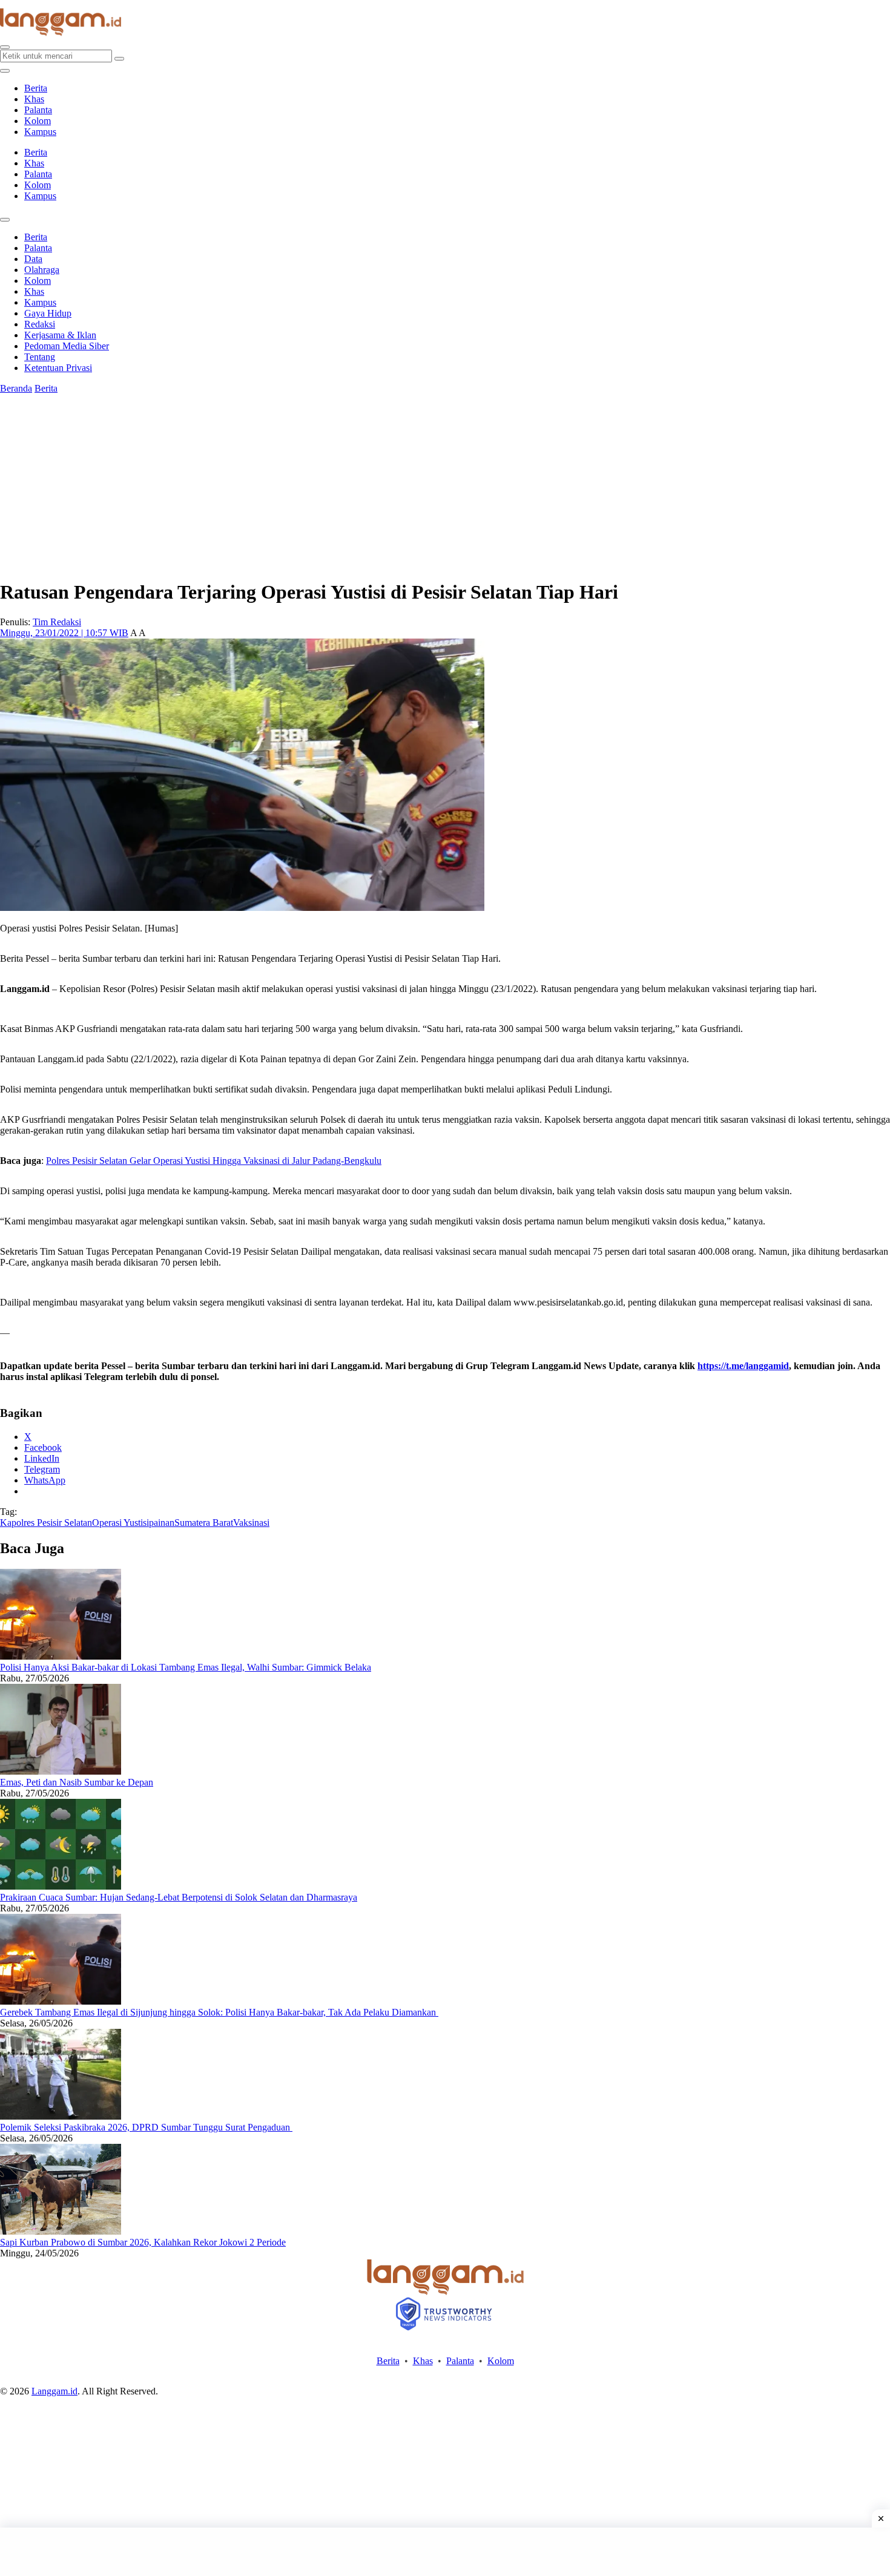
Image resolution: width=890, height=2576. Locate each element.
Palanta (38, 110)
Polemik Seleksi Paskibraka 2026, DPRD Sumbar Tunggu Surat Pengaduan (146, 2127)
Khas (34, 99)
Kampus (40, 132)
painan (162, 1523)
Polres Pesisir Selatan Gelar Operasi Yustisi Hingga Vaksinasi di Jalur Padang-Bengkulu (214, 1161)
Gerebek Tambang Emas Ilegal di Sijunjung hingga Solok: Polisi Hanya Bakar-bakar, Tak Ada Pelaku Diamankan (219, 2012)
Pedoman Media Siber (67, 346)
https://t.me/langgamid (743, 1366)
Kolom (38, 121)
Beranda (16, 388)
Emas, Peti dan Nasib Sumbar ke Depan (77, 1782)
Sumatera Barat (204, 1523)
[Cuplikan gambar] (61, 1656)
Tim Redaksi (57, 622)
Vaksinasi (251, 1523)
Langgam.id (54, 2391)
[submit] (119, 59)
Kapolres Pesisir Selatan (46, 1523)
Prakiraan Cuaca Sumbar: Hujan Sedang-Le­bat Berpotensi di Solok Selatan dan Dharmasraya (179, 1897)
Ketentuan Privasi (58, 368)
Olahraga (42, 270)
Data (33, 259)
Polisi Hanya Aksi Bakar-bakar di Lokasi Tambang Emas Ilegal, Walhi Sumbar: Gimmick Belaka (186, 1667)
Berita (36, 88)
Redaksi (40, 324)
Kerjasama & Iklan (60, 335)
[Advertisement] (445, 2552)
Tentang (40, 357)
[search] (5, 47)
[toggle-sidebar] (5, 71)
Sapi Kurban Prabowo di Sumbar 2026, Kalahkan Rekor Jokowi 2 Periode (143, 2242)
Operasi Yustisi (120, 1523)
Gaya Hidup (48, 313)
